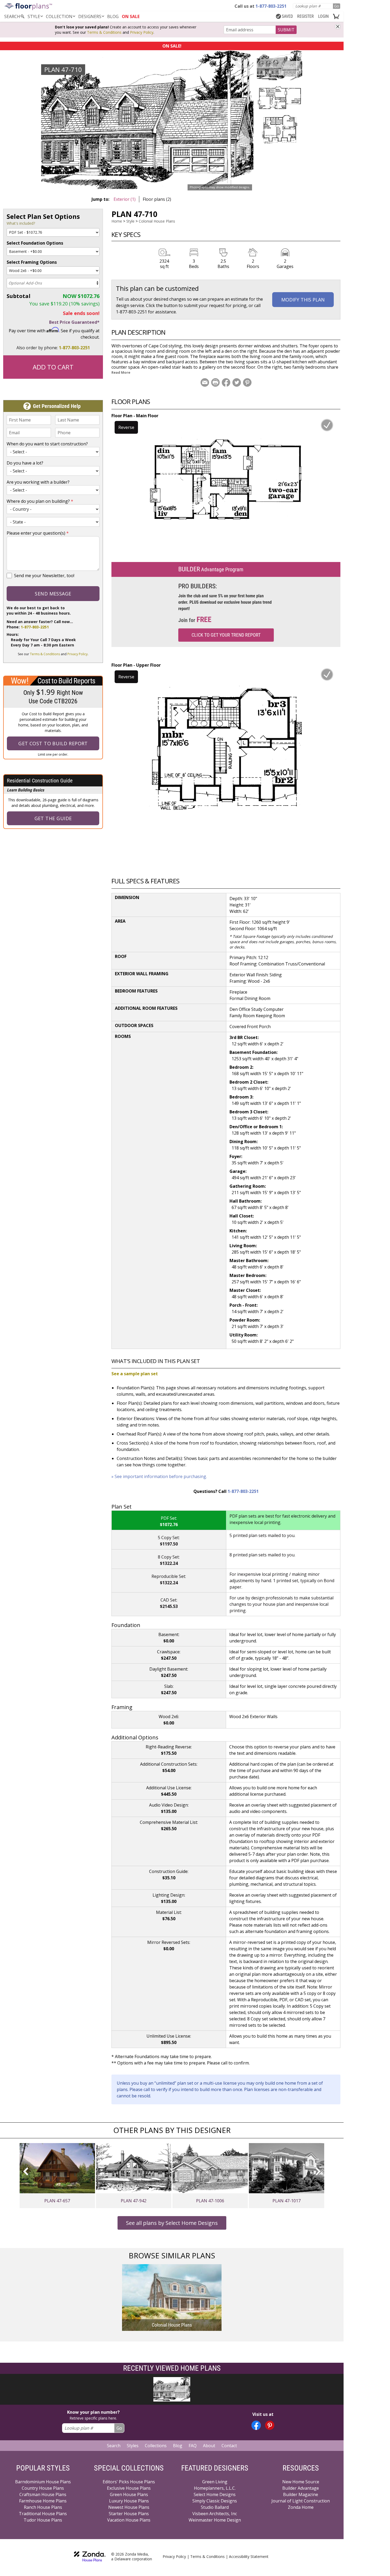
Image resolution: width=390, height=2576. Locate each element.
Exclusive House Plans (129, 2488)
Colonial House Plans (157, 221)
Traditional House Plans (43, 2514)
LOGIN (323, 16)
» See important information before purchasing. (159, 1476)
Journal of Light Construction (301, 2501)
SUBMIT (286, 30)
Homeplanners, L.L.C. (215, 2488)
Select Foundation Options (35, 243)
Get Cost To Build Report (53, 743)
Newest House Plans (129, 2507)
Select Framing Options (32, 262)
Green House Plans (129, 2494)
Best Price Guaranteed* (74, 322)
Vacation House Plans (129, 2520)
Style (34, 16)
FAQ (193, 2446)
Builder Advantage (301, 2488)
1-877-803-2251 (74, 348)
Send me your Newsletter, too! (44, 576)
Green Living (215, 2482)
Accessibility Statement (249, 2556)
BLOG (113, 16)
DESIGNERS (90, 16)
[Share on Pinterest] (247, 382)
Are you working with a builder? (38, 482)
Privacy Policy (142, 32)
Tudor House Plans (43, 2520)
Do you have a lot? (25, 463)
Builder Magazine (301, 2494)
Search (114, 2446)
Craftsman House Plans (43, 2494)
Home (117, 221)
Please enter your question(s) (38, 533)
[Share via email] (205, 382)
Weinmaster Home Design (215, 2520)
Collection (59, 16)
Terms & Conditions (104, 32)
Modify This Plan (303, 300)
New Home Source (301, 2482)
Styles (133, 2446)
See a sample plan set (135, 1374)
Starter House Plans (129, 2514)
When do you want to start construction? (47, 444)
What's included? (21, 223)
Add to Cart (53, 367)
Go (337, 6)
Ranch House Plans (43, 2507)
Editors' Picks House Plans (129, 2482)
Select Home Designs (215, 2494)
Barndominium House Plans (43, 2482)
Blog (178, 2446)
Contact (229, 2446)
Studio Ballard (215, 2507)
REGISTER (305, 16)
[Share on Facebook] (226, 382)
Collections (156, 2446)
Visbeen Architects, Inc (215, 2514)
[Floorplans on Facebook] (256, 2425)
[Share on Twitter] (237, 382)
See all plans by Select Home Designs (172, 2223)
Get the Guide (53, 818)
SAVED (287, 16)
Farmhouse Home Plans (43, 2501)
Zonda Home (301, 2507)
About (209, 2446)
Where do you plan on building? (40, 501)
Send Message (53, 594)
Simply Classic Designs (215, 2501)
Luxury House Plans (129, 2501)
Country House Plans (43, 2488)
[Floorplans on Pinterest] (270, 2425)
